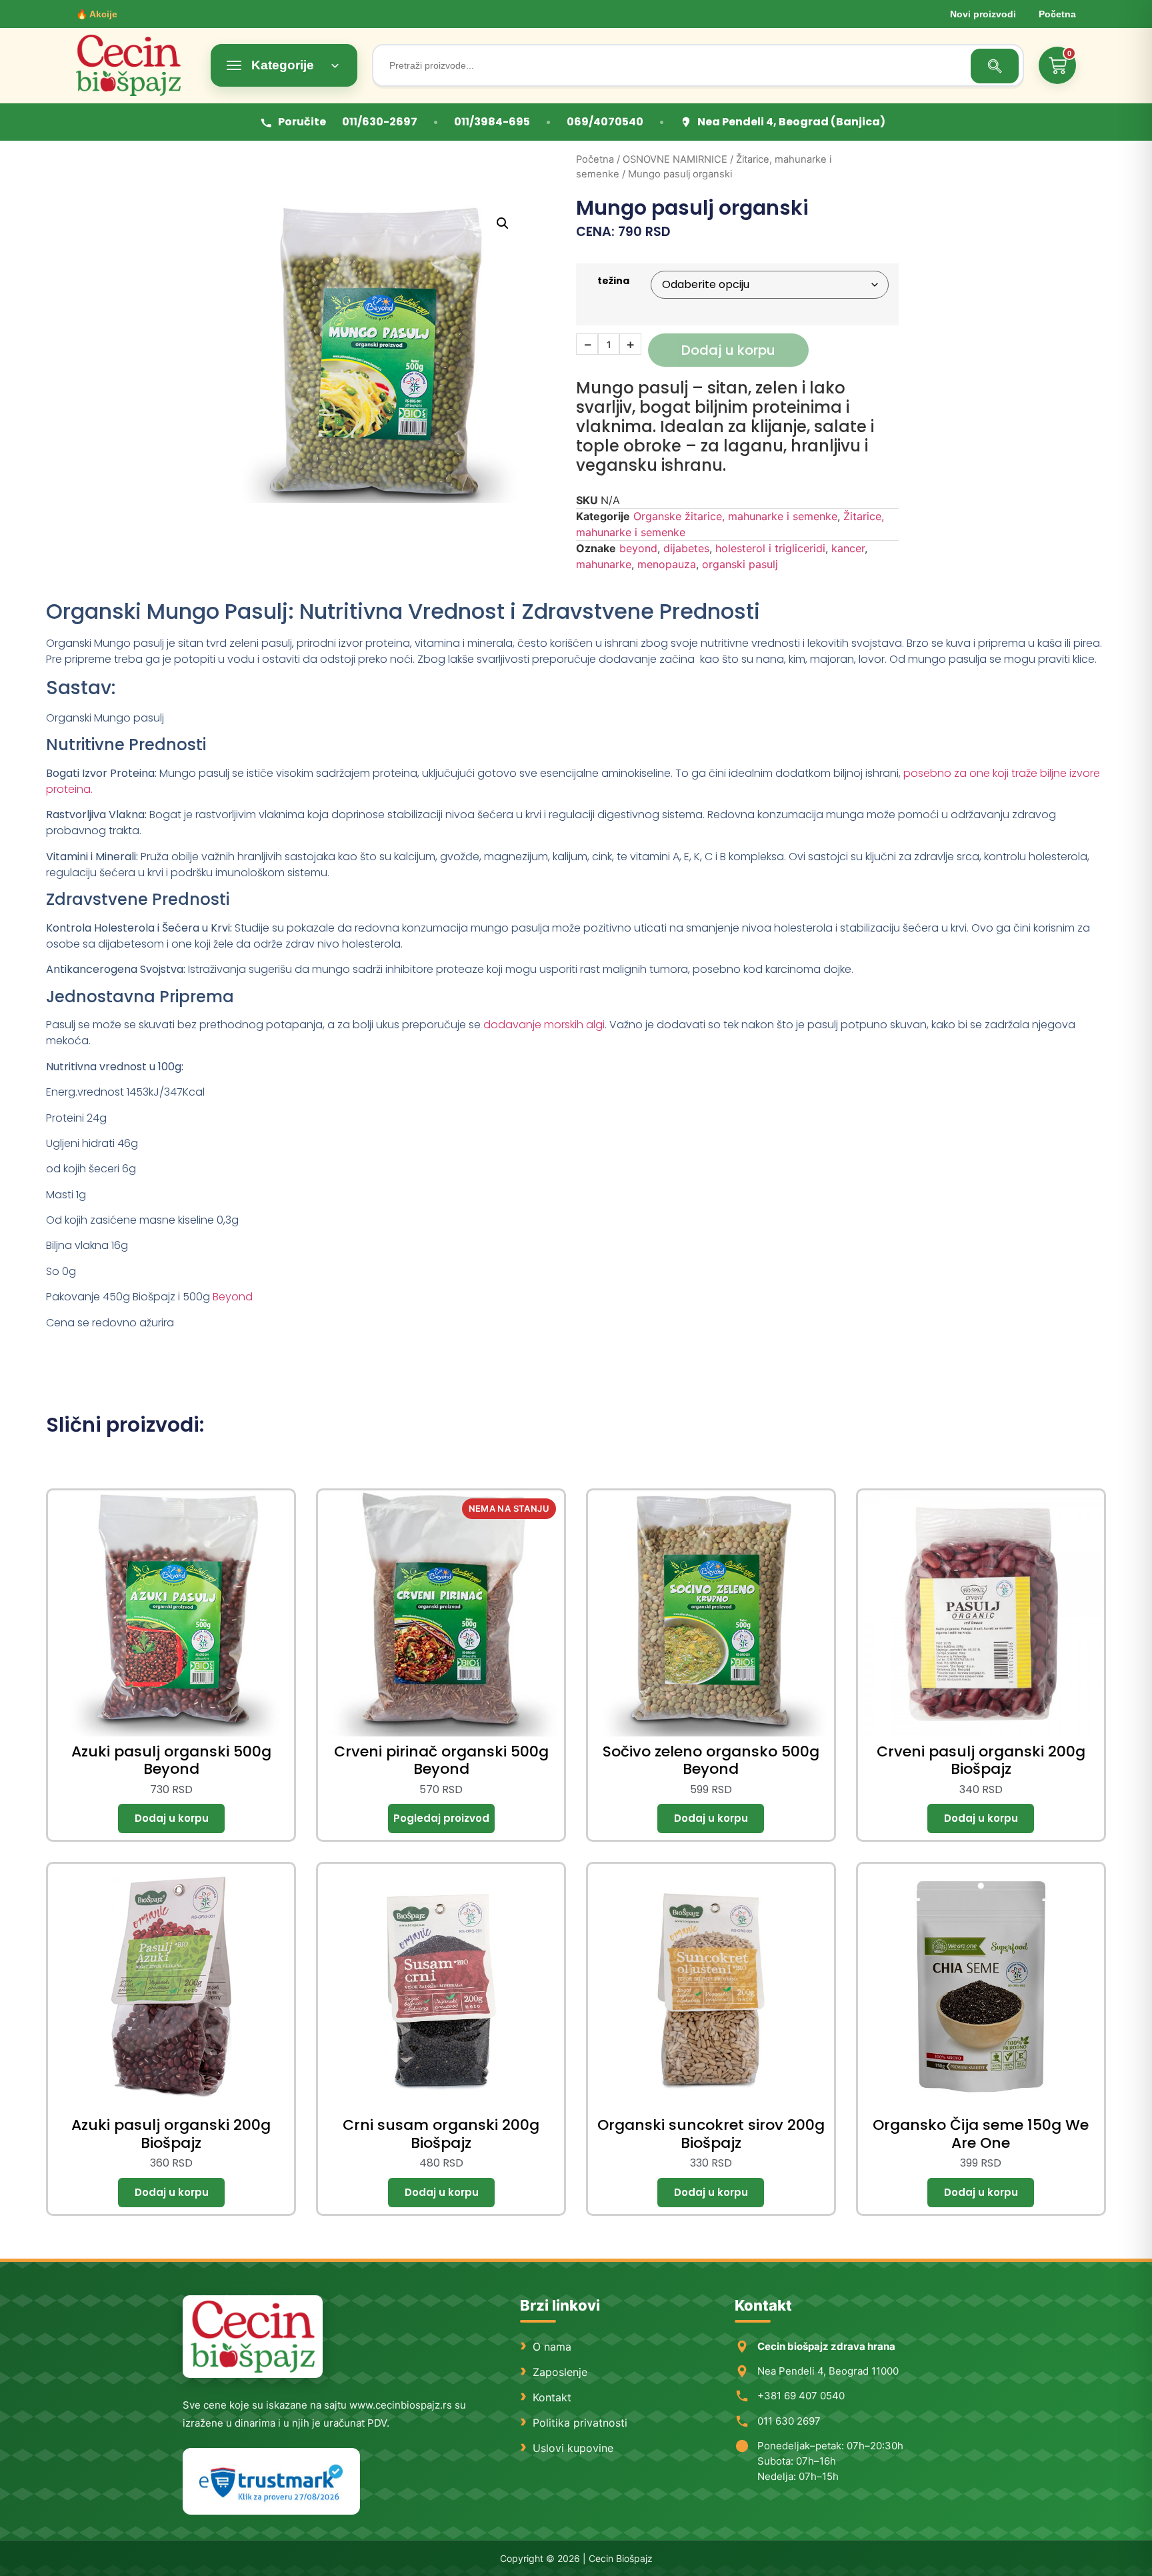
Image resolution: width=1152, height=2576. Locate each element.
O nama (552, 2347)
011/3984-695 (492, 122)
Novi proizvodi (983, 14)
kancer (848, 548)
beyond (638, 548)
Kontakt (552, 2397)
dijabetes (686, 548)
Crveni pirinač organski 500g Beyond (441, 1760)
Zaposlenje (560, 2372)
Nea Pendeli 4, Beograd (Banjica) (791, 122)
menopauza (667, 564)
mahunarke (604, 564)
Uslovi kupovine (573, 2448)
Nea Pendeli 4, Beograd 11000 (828, 2371)
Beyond (233, 1297)
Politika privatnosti (580, 2423)
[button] (503, 223)
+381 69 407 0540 (801, 2396)
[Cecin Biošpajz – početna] (136, 65)
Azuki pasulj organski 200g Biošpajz (171, 2134)
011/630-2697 (380, 122)
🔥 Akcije (97, 14)
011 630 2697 (789, 2421)
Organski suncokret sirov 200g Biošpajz (711, 2134)
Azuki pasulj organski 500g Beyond (171, 1760)
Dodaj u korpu (728, 350)
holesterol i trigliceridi (770, 548)
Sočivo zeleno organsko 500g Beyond (711, 1760)
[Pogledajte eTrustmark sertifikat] (271, 2482)
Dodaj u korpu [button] (171, 1818)
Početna (1057, 14)
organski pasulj (740, 564)
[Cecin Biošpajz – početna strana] (253, 2337)
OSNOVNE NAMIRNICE (675, 159)
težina (613, 281)
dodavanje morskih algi (544, 1025)
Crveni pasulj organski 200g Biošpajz (981, 1760)
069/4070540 (605, 122)
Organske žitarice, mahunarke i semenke (735, 516)
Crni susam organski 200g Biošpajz (441, 2134)
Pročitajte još (441, 1818)
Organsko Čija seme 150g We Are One (981, 2134)
